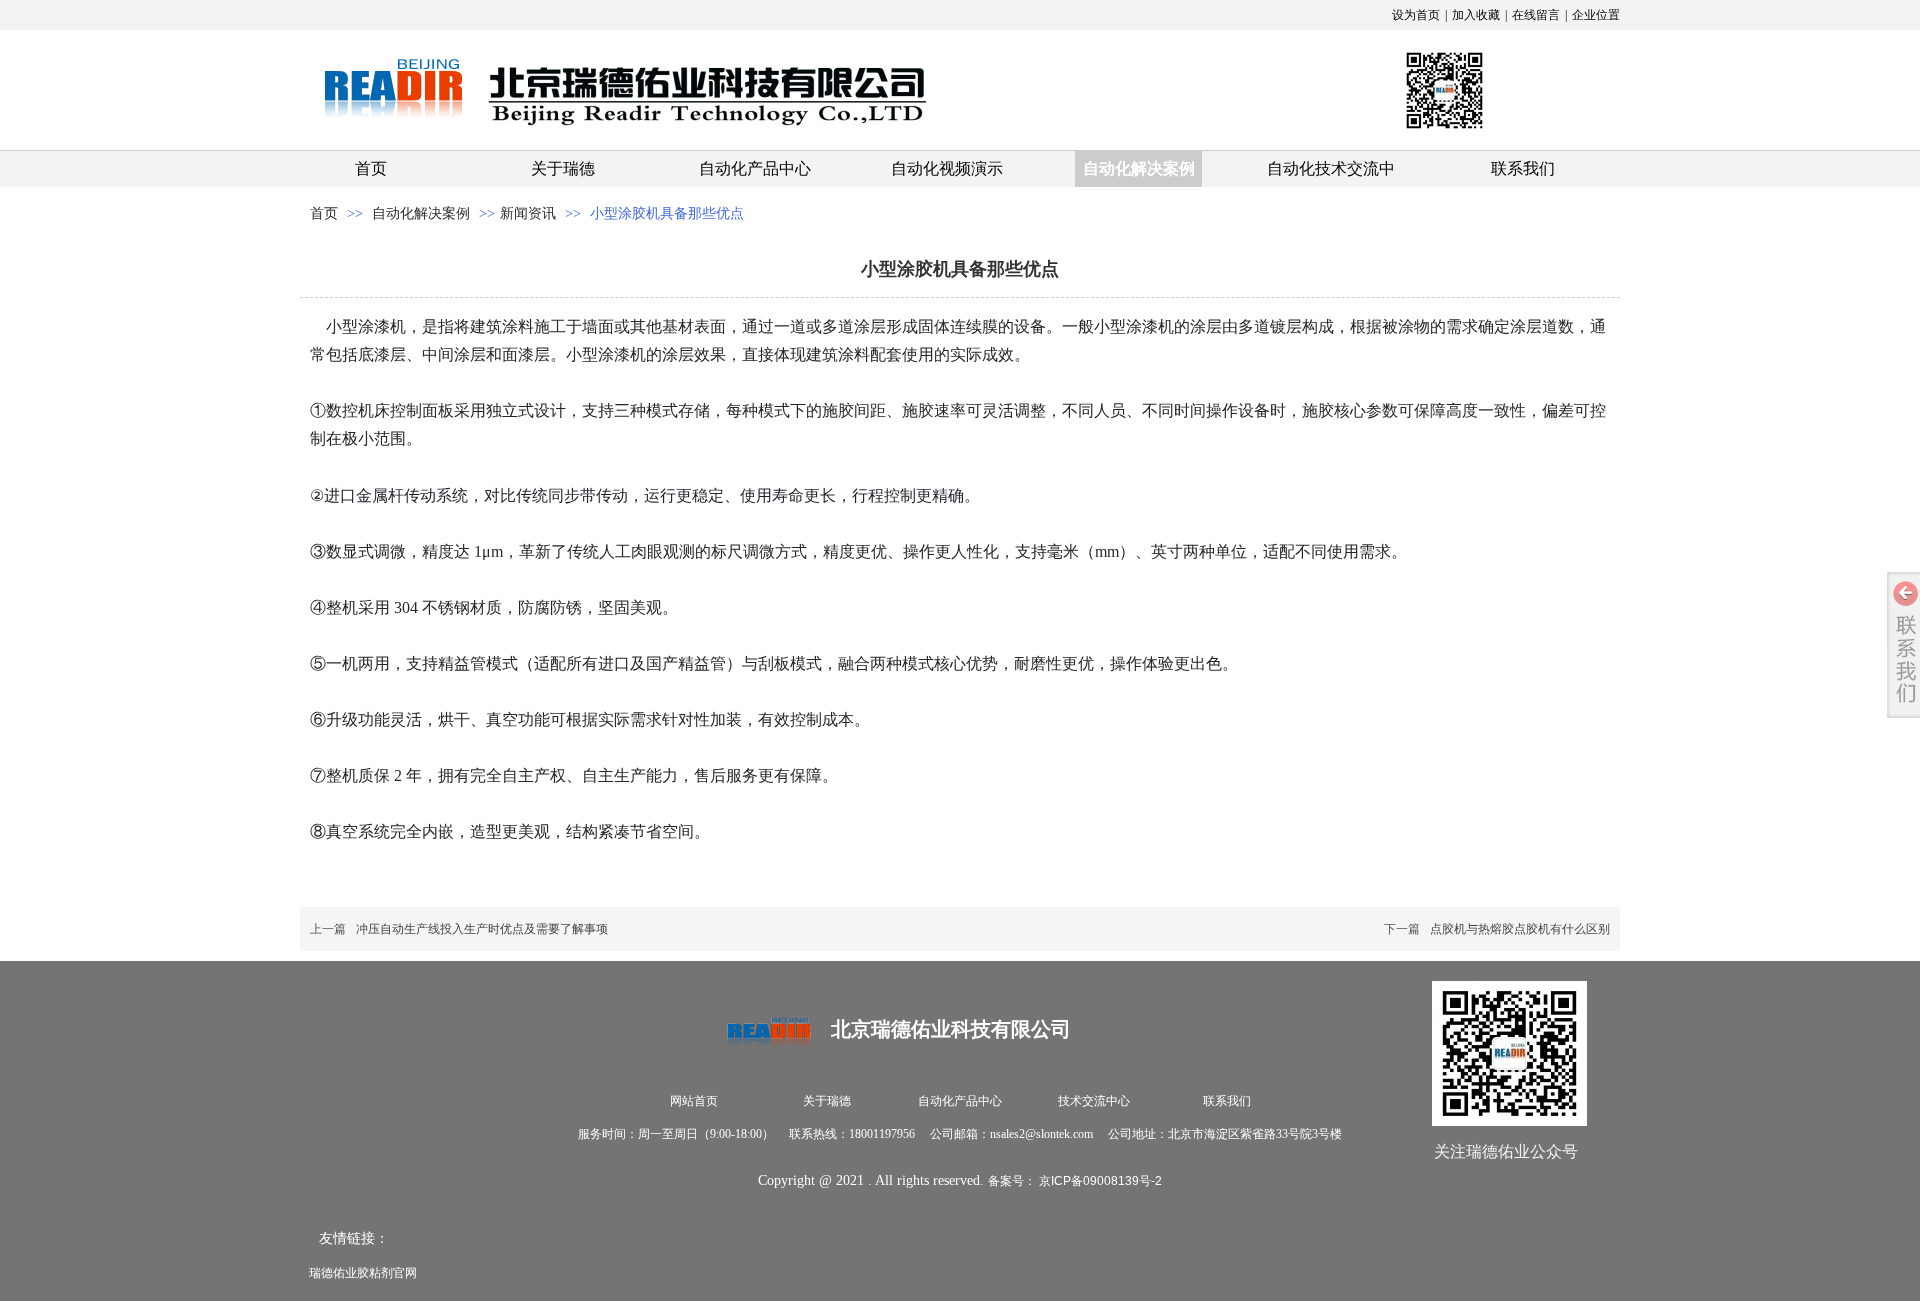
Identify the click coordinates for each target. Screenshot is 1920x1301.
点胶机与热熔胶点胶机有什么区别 (1520, 929)
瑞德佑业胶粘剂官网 (363, 1273)
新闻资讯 (528, 213)
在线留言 (1536, 15)
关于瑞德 (827, 1101)
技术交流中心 (1094, 1101)
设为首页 (1416, 15)
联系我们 (1227, 1101)
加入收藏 (1476, 15)
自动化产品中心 (960, 1101)
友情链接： (354, 1238)
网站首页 (694, 1101)
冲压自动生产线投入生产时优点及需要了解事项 (482, 929)
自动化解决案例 (423, 213)
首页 (324, 213)
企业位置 (1596, 15)
